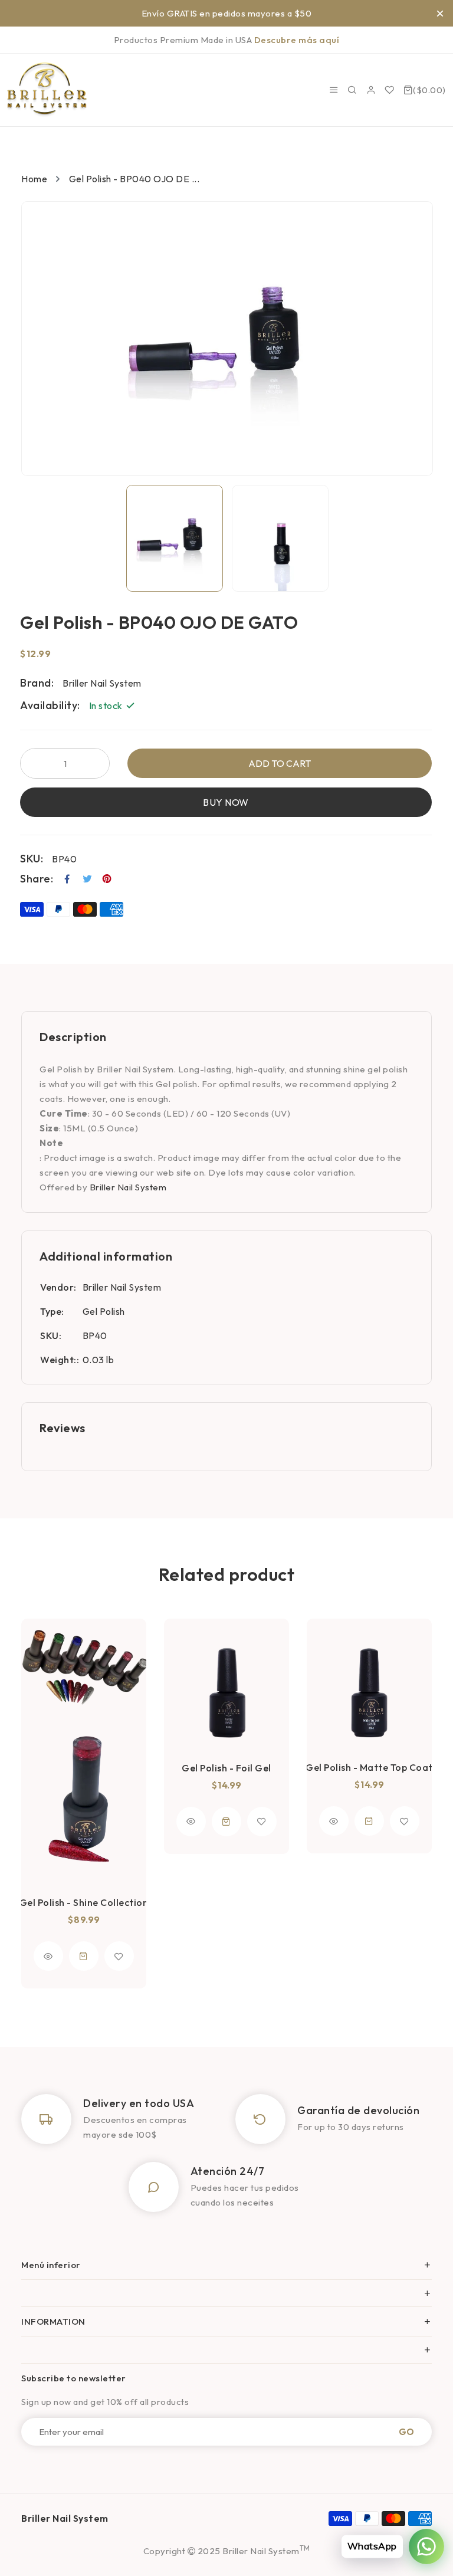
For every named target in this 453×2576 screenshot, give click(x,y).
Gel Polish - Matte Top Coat (369, 1767)
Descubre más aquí (297, 40)
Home (34, 179)
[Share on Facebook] (68, 879)
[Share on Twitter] (88, 879)
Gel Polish (104, 1311)
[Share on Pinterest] (107, 879)
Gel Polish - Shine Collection (84, 1902)
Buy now (226, 802)
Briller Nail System (128, 1187)
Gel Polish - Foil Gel (226, 1768)
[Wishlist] (390, 90)
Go (406, 2432)
